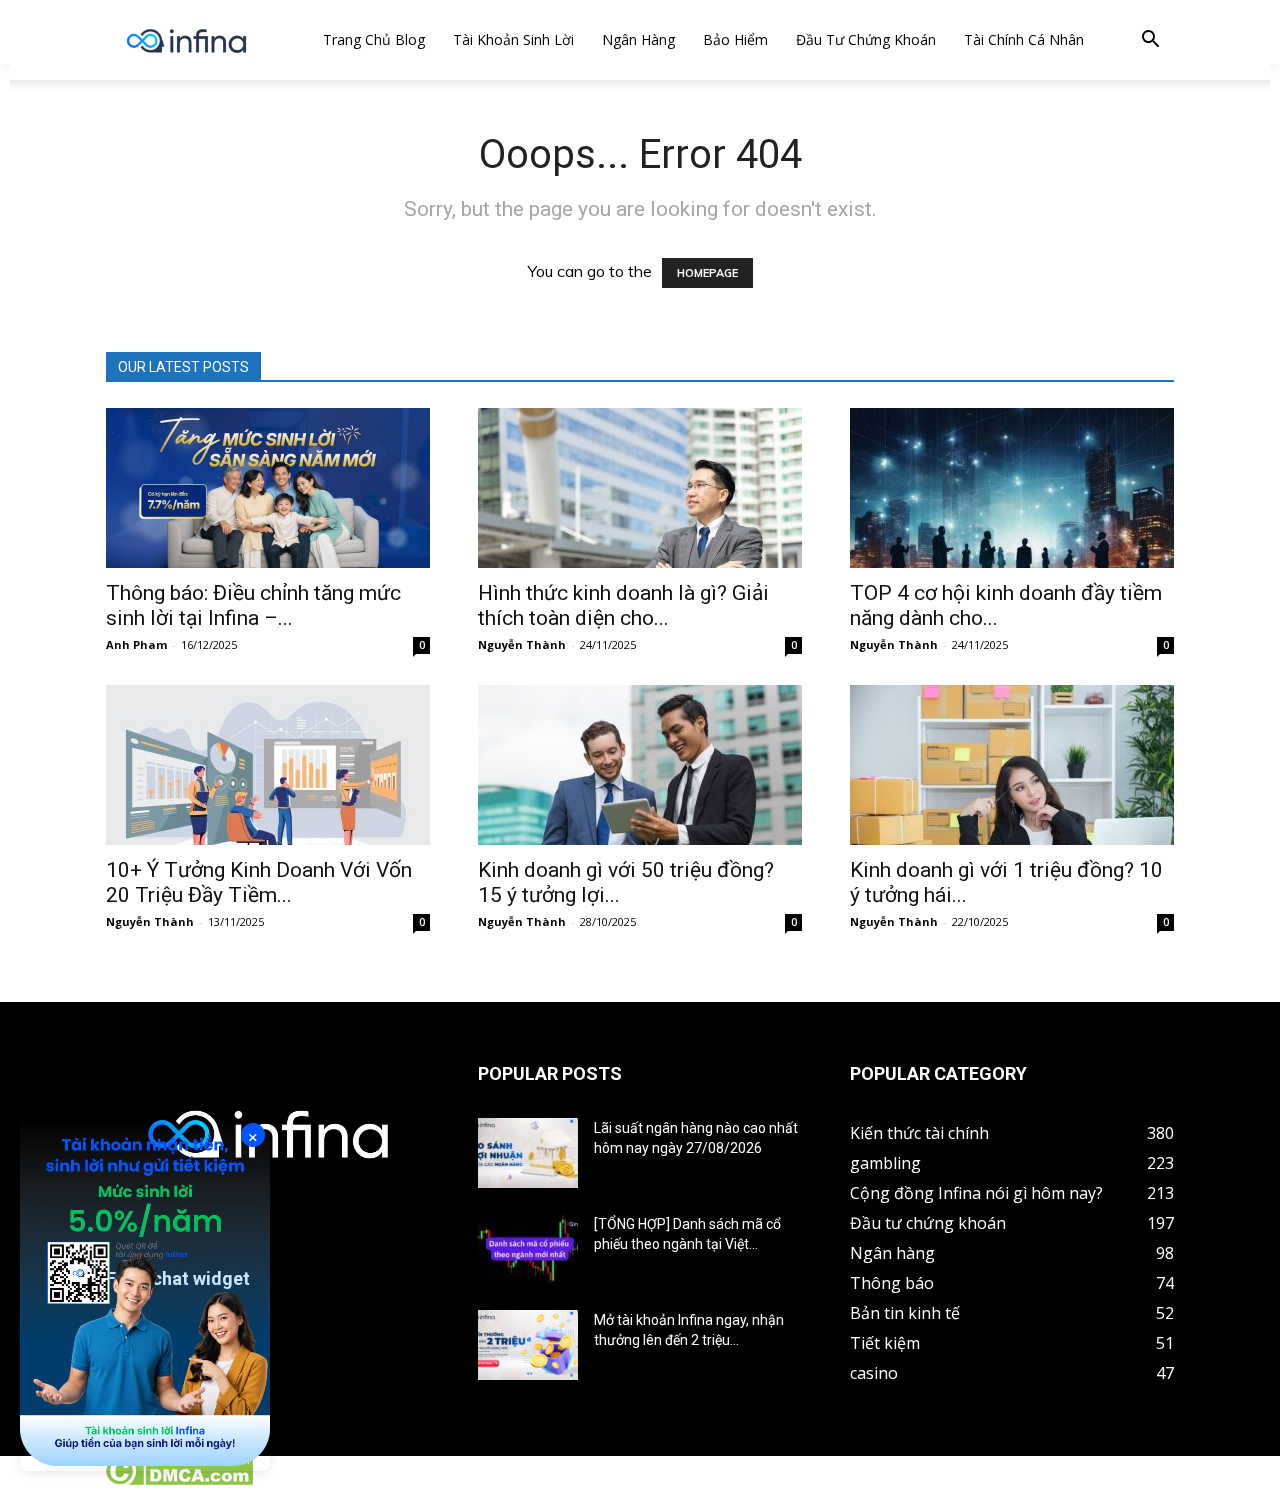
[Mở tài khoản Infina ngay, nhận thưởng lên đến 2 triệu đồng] (528, 1345)
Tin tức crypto (50, 1480)
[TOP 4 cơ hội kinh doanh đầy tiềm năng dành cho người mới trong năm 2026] (1012, 488)
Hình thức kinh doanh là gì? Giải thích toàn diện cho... (623, 605)
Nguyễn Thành (522, 644)
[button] (1150, 41)
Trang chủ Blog (374, 39)
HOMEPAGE (707, 273)
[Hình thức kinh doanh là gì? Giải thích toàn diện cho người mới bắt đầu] (640, 488)
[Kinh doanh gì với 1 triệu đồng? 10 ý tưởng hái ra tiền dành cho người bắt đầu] (1012, 765)
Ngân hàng (638, 39)
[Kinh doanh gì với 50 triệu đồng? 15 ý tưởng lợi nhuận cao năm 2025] (640, 765)
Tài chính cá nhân (1024, 39)
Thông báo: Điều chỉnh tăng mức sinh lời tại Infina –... (253, 605)
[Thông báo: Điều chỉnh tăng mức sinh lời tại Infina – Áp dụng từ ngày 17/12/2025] (268, 488)
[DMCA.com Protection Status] (178, 1480)
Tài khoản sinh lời (513, 39)
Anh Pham (136, 644)
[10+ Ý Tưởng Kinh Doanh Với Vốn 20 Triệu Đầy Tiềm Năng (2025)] (268, 765)
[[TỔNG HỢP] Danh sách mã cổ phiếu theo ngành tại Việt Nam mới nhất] (528, 1249)
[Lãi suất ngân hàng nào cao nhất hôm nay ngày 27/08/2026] (528, 1153)
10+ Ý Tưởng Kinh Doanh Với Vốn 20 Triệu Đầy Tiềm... (259, 882)
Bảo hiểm (735, 39)
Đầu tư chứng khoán (866, 39)
